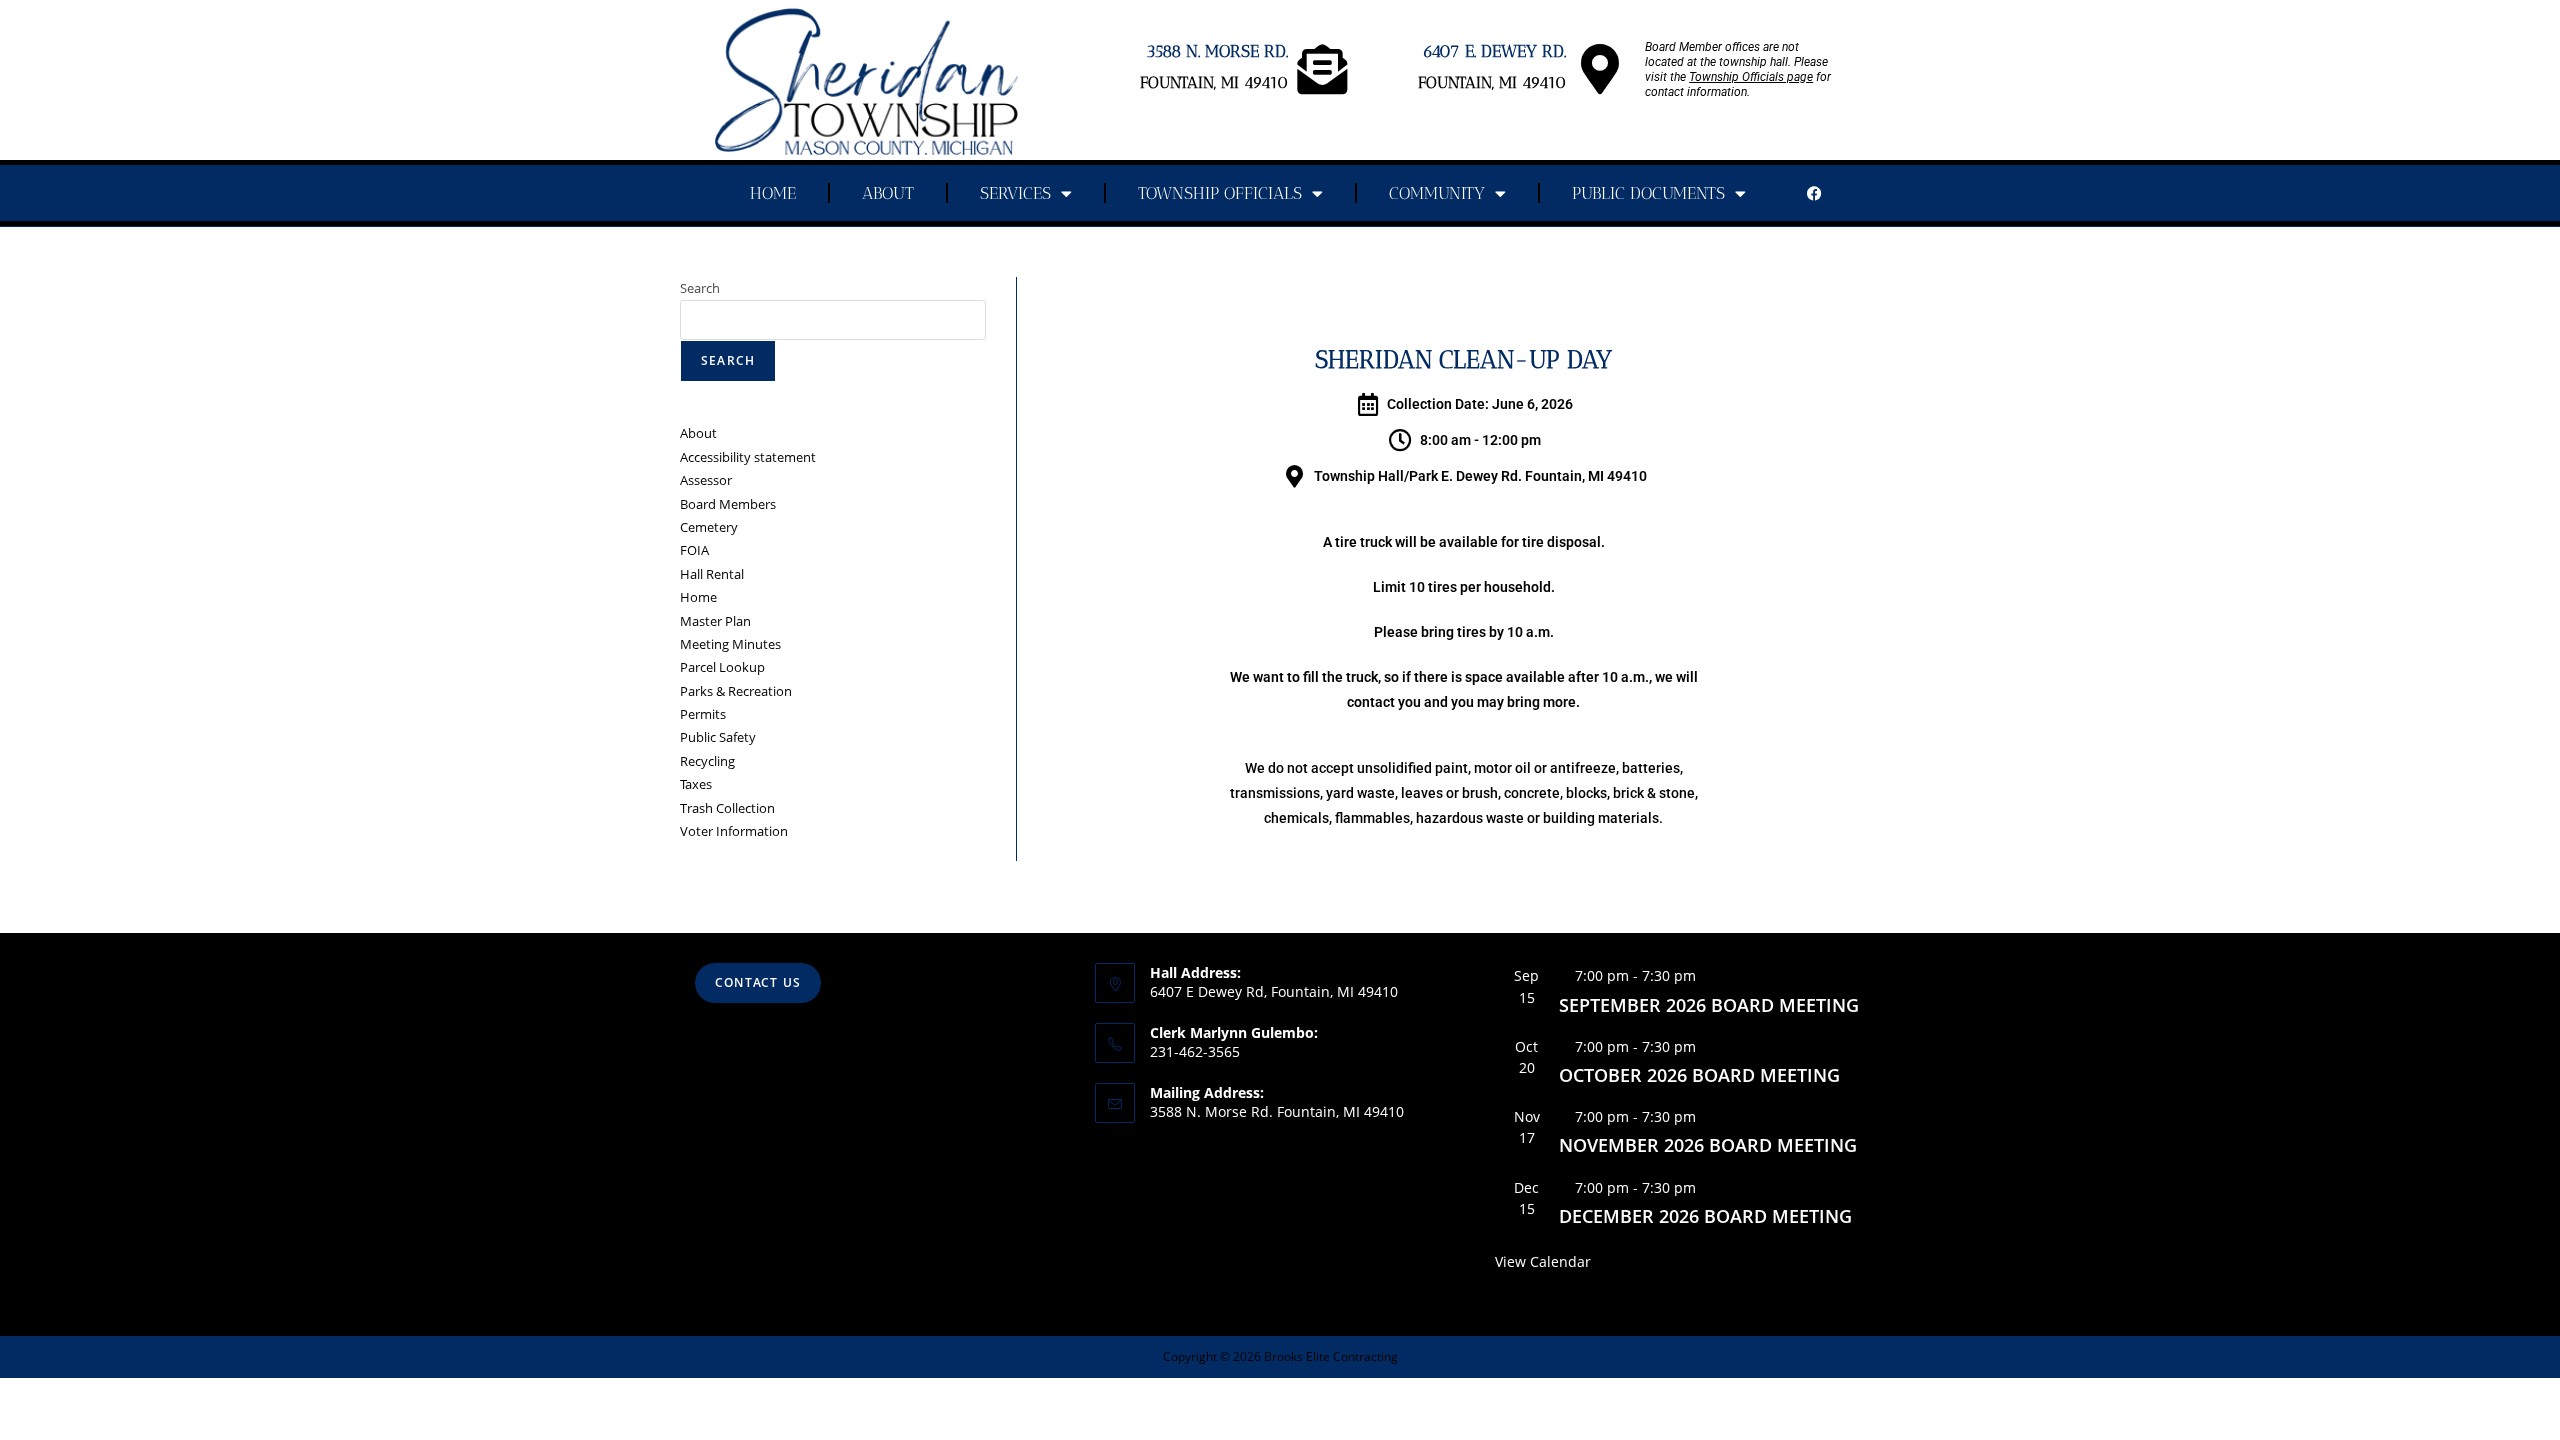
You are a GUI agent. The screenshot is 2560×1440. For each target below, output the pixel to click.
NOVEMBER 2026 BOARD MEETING (1708, 1145)
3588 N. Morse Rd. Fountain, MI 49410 (1277, 1111)
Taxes (696, 784)
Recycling (707, 761)
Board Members (728, 504)
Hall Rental (712, 574)
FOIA (694, 550)
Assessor (706, 480)
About (888, 193)
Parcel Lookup (722, 667)
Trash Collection (727, 808)
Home (773, 193)
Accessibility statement (748, 457)
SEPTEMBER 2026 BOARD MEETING (1709, 1005)
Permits (703, 714)
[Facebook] (1815, 193)
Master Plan (715, 621)
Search (700, 288)
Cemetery (709, 527)
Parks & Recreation (736, 691)
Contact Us (758, 982)
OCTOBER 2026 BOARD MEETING (1699, 1075)
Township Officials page (1751, 77)
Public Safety (718, 737)
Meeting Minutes (730, 644)
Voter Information (734, 831)
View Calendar (1543, 1261)
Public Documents (1648, 193)
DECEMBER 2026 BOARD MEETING (1705, 1216)
